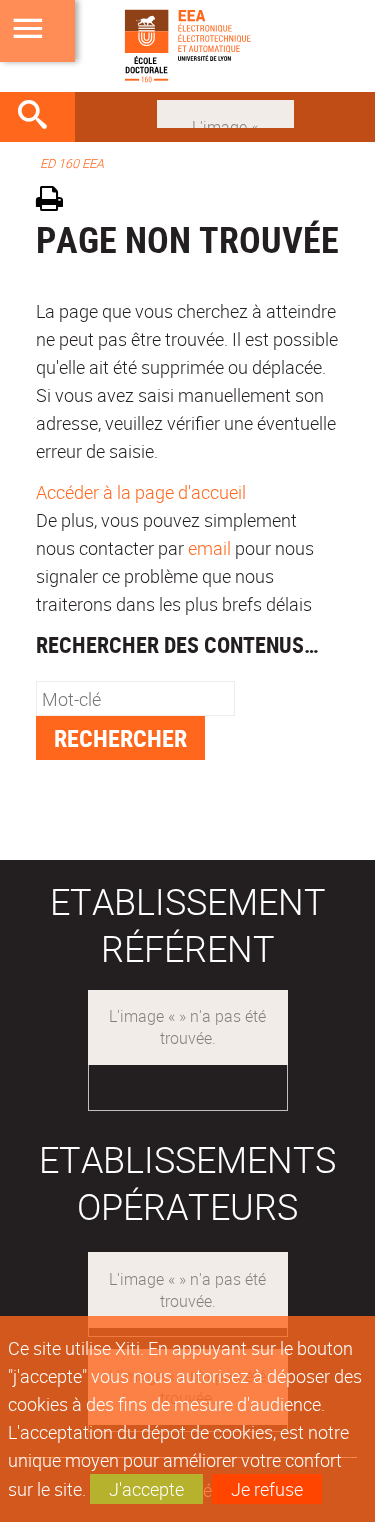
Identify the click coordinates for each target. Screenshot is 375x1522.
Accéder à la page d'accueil (141, 492)
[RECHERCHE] (40, 117)
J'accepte (146, 1489)
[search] (135, 698)
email (209, 548)
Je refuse (267, 1489)
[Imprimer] (56, 201)
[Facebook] (225, 112)
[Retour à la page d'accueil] (187, 46)
